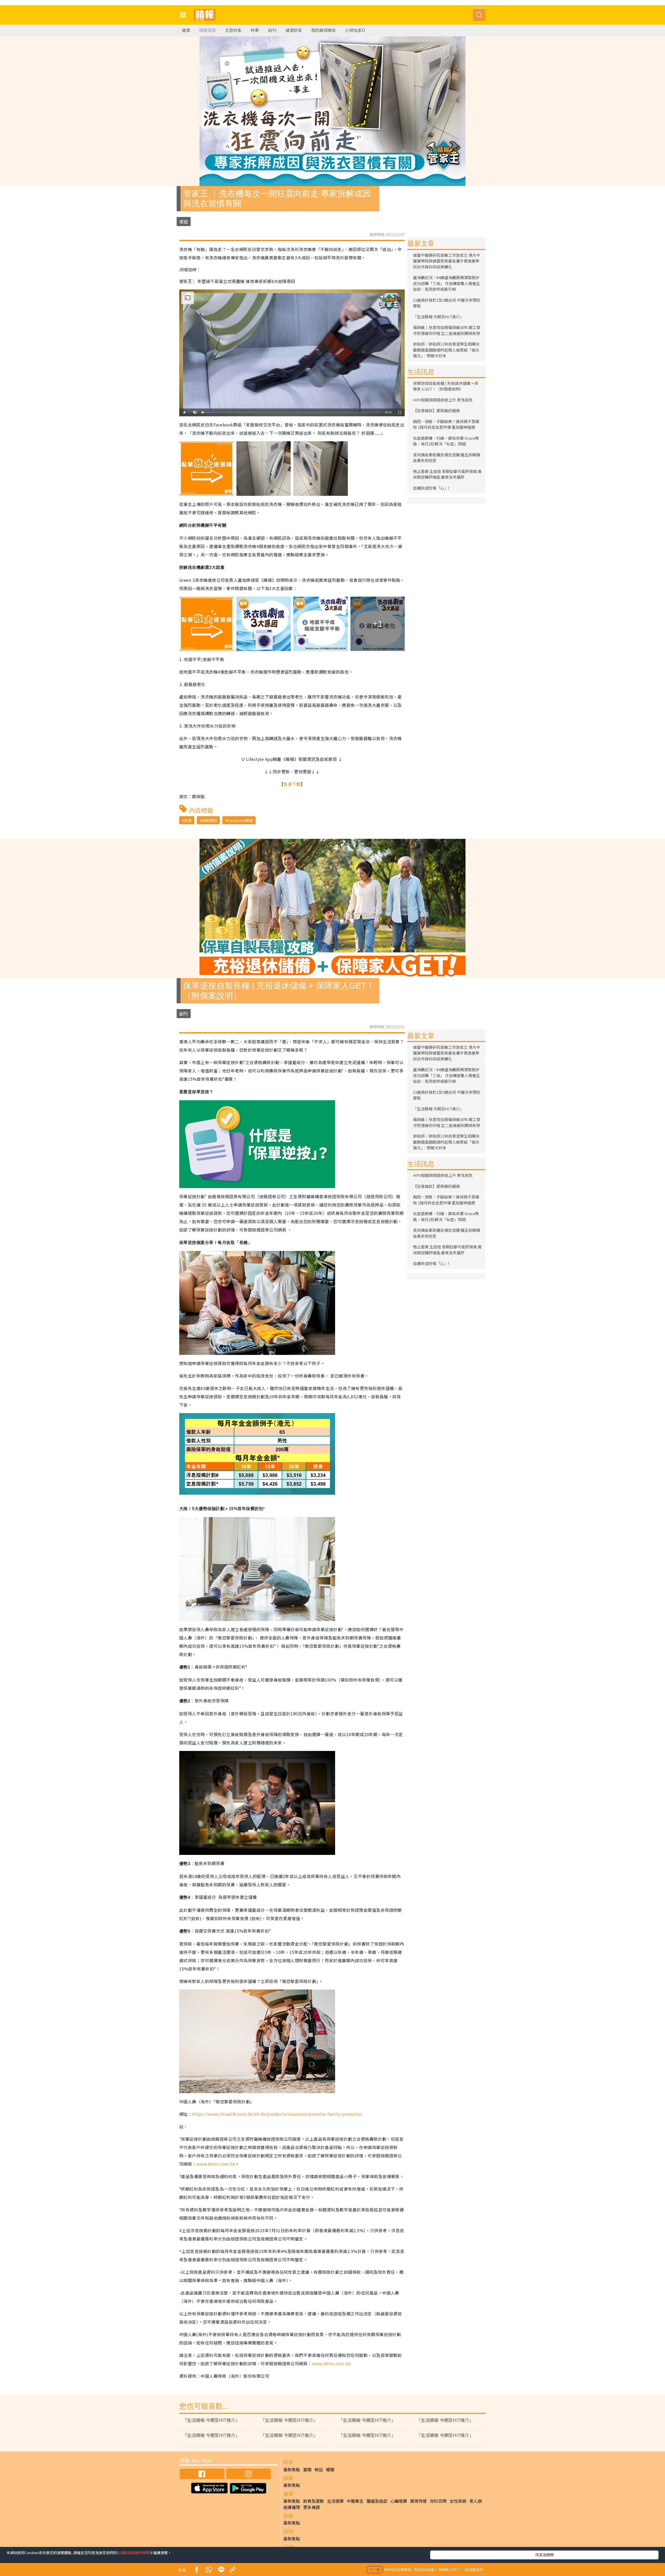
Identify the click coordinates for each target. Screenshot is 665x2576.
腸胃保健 (418, 2501)
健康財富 (294, 30)
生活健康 (335, 2501)
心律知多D (355, 30)
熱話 (319, 2469)
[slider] (291, 413)
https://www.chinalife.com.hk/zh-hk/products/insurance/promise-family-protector (277, 2114)
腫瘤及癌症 (377, 2501)
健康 (186, 30)
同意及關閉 (544, 2555)
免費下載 (292, 784)
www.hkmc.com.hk (216, 2164)
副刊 (272, 30)
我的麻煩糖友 (324, 30)
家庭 (184, 222)
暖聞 (330, 2469)
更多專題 (311, 2507)
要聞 (307, 2469)
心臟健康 (399, 2501)
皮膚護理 (292, 2507)
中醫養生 (355, 2501)
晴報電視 (208, 30)
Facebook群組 (240, 820)
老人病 (476, 2501)
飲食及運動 (314, 2501)
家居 (188, 820)
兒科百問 (438, 2501)
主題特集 (233, 30)
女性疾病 (458, 2501)
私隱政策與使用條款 (133, 2553)
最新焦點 (292, 2469)
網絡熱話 (209, 820)
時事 (255, 30)
